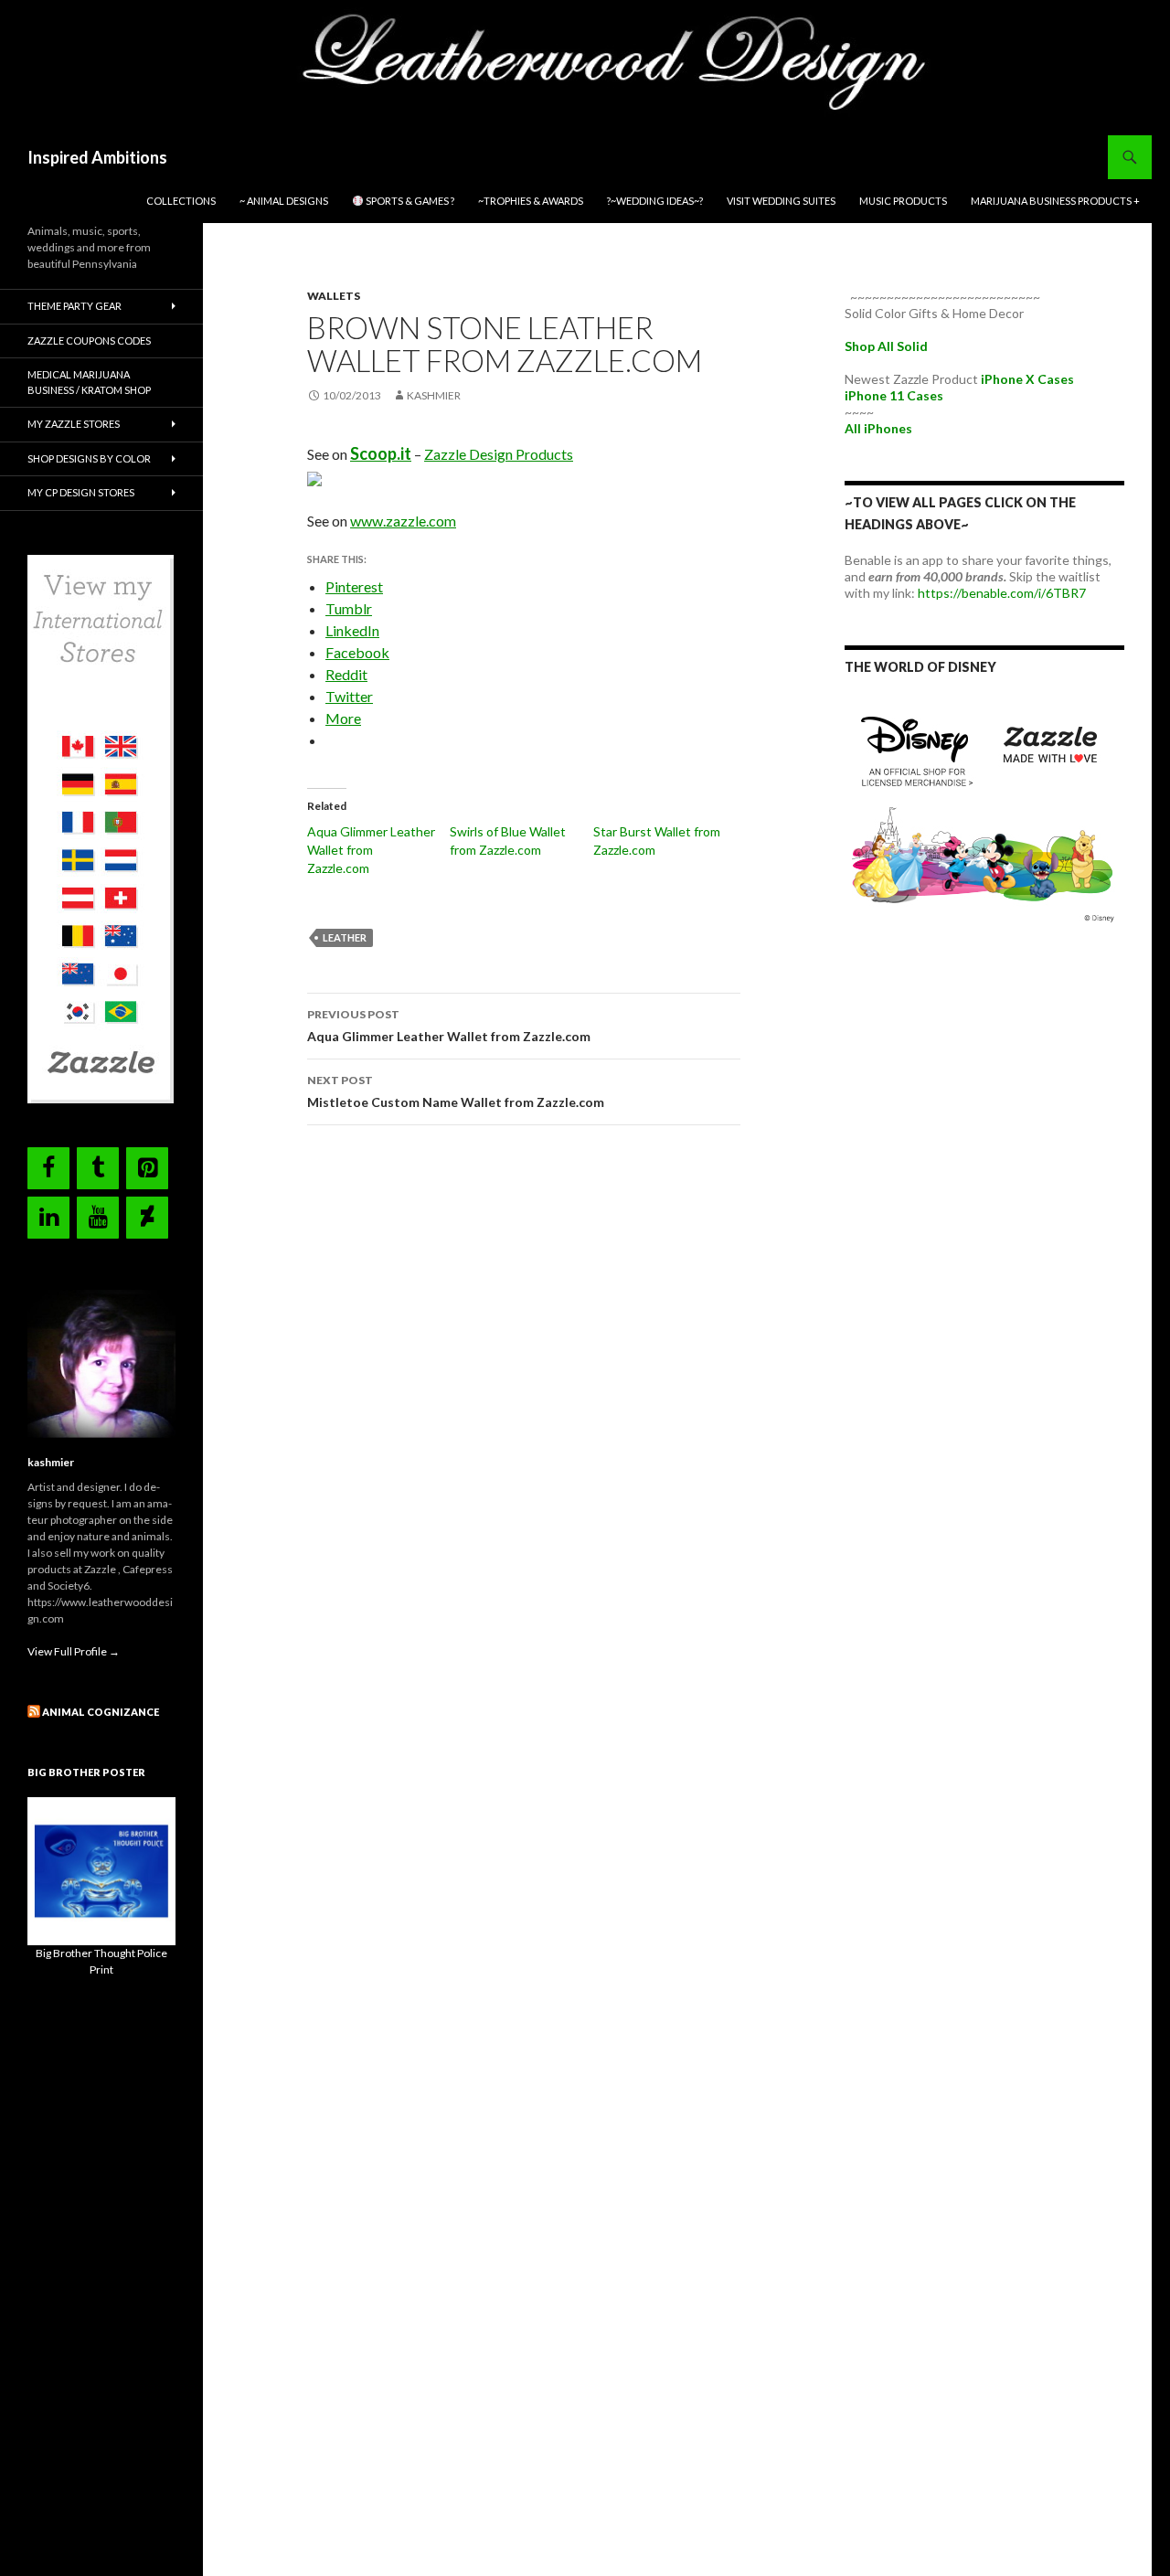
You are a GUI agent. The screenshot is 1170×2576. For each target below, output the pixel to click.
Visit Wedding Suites (781, 201)
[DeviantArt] (147, 1218)
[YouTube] (98, 1218)
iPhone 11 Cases (894, 395)
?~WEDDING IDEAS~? (655, 201)
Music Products (903, 201)
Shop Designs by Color (89, 458)
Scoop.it (381, 453)
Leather (345, 937)
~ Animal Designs (284, 201)
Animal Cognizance (101, 1712)
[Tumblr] (98, 1168)
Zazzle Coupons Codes (89, 341)
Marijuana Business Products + (1055, 201)
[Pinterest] (147, 1168)
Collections (181, 201)
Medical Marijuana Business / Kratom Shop (89, 382)
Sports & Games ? (409, 201)
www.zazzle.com (403, 521)
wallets (334, 296)
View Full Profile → (74, 1651)
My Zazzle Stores (74, 424)
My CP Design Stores (81, 492)
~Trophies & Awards (531, 201)
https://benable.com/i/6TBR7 (1002, 593)
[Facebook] (48, 1168)
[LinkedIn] (48, 1218)
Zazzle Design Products (499, 454)
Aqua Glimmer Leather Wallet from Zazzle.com (371, 850)
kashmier (434, 395)
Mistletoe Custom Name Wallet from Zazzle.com (456, 1091)
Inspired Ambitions (97, 157)
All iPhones (878, 428)
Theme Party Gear (74, 306)
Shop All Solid (886, 346)
